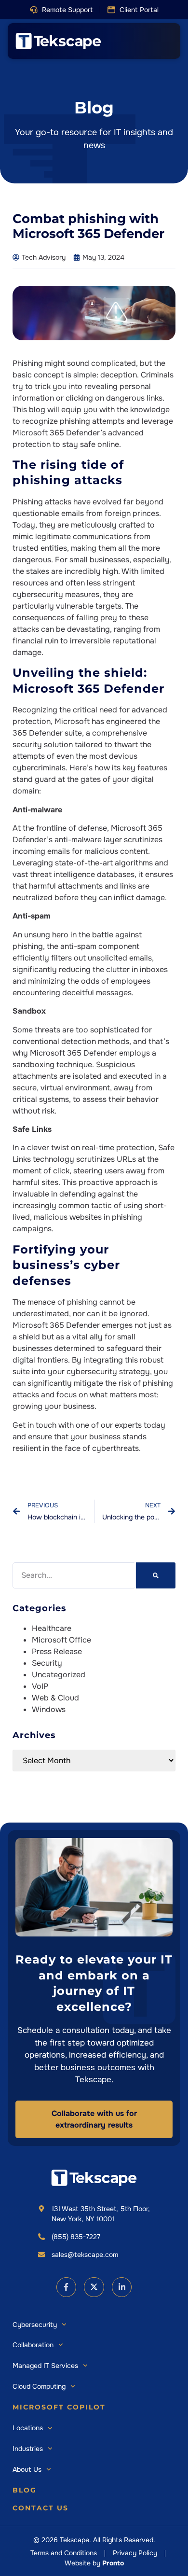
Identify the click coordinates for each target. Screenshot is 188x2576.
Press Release (57, 1651)
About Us (27, 2469)
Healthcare (52, 1628)
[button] (61, 10)
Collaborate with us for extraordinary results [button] (94, 2119)
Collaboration (33, 2345)
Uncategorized (59, 1675)
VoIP (40, 1686)
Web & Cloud (55, 1698)
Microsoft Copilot (59, 2407)
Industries (28, 2449)
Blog (25, 2490)
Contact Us (40, 2508)
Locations (28, 2428)
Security (47, 1663)
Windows (49, 1709)
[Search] (156, 1575)
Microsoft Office (61, 1640)
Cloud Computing (39, 2386)
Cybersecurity (35, 2325)
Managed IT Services (45, 2366)
